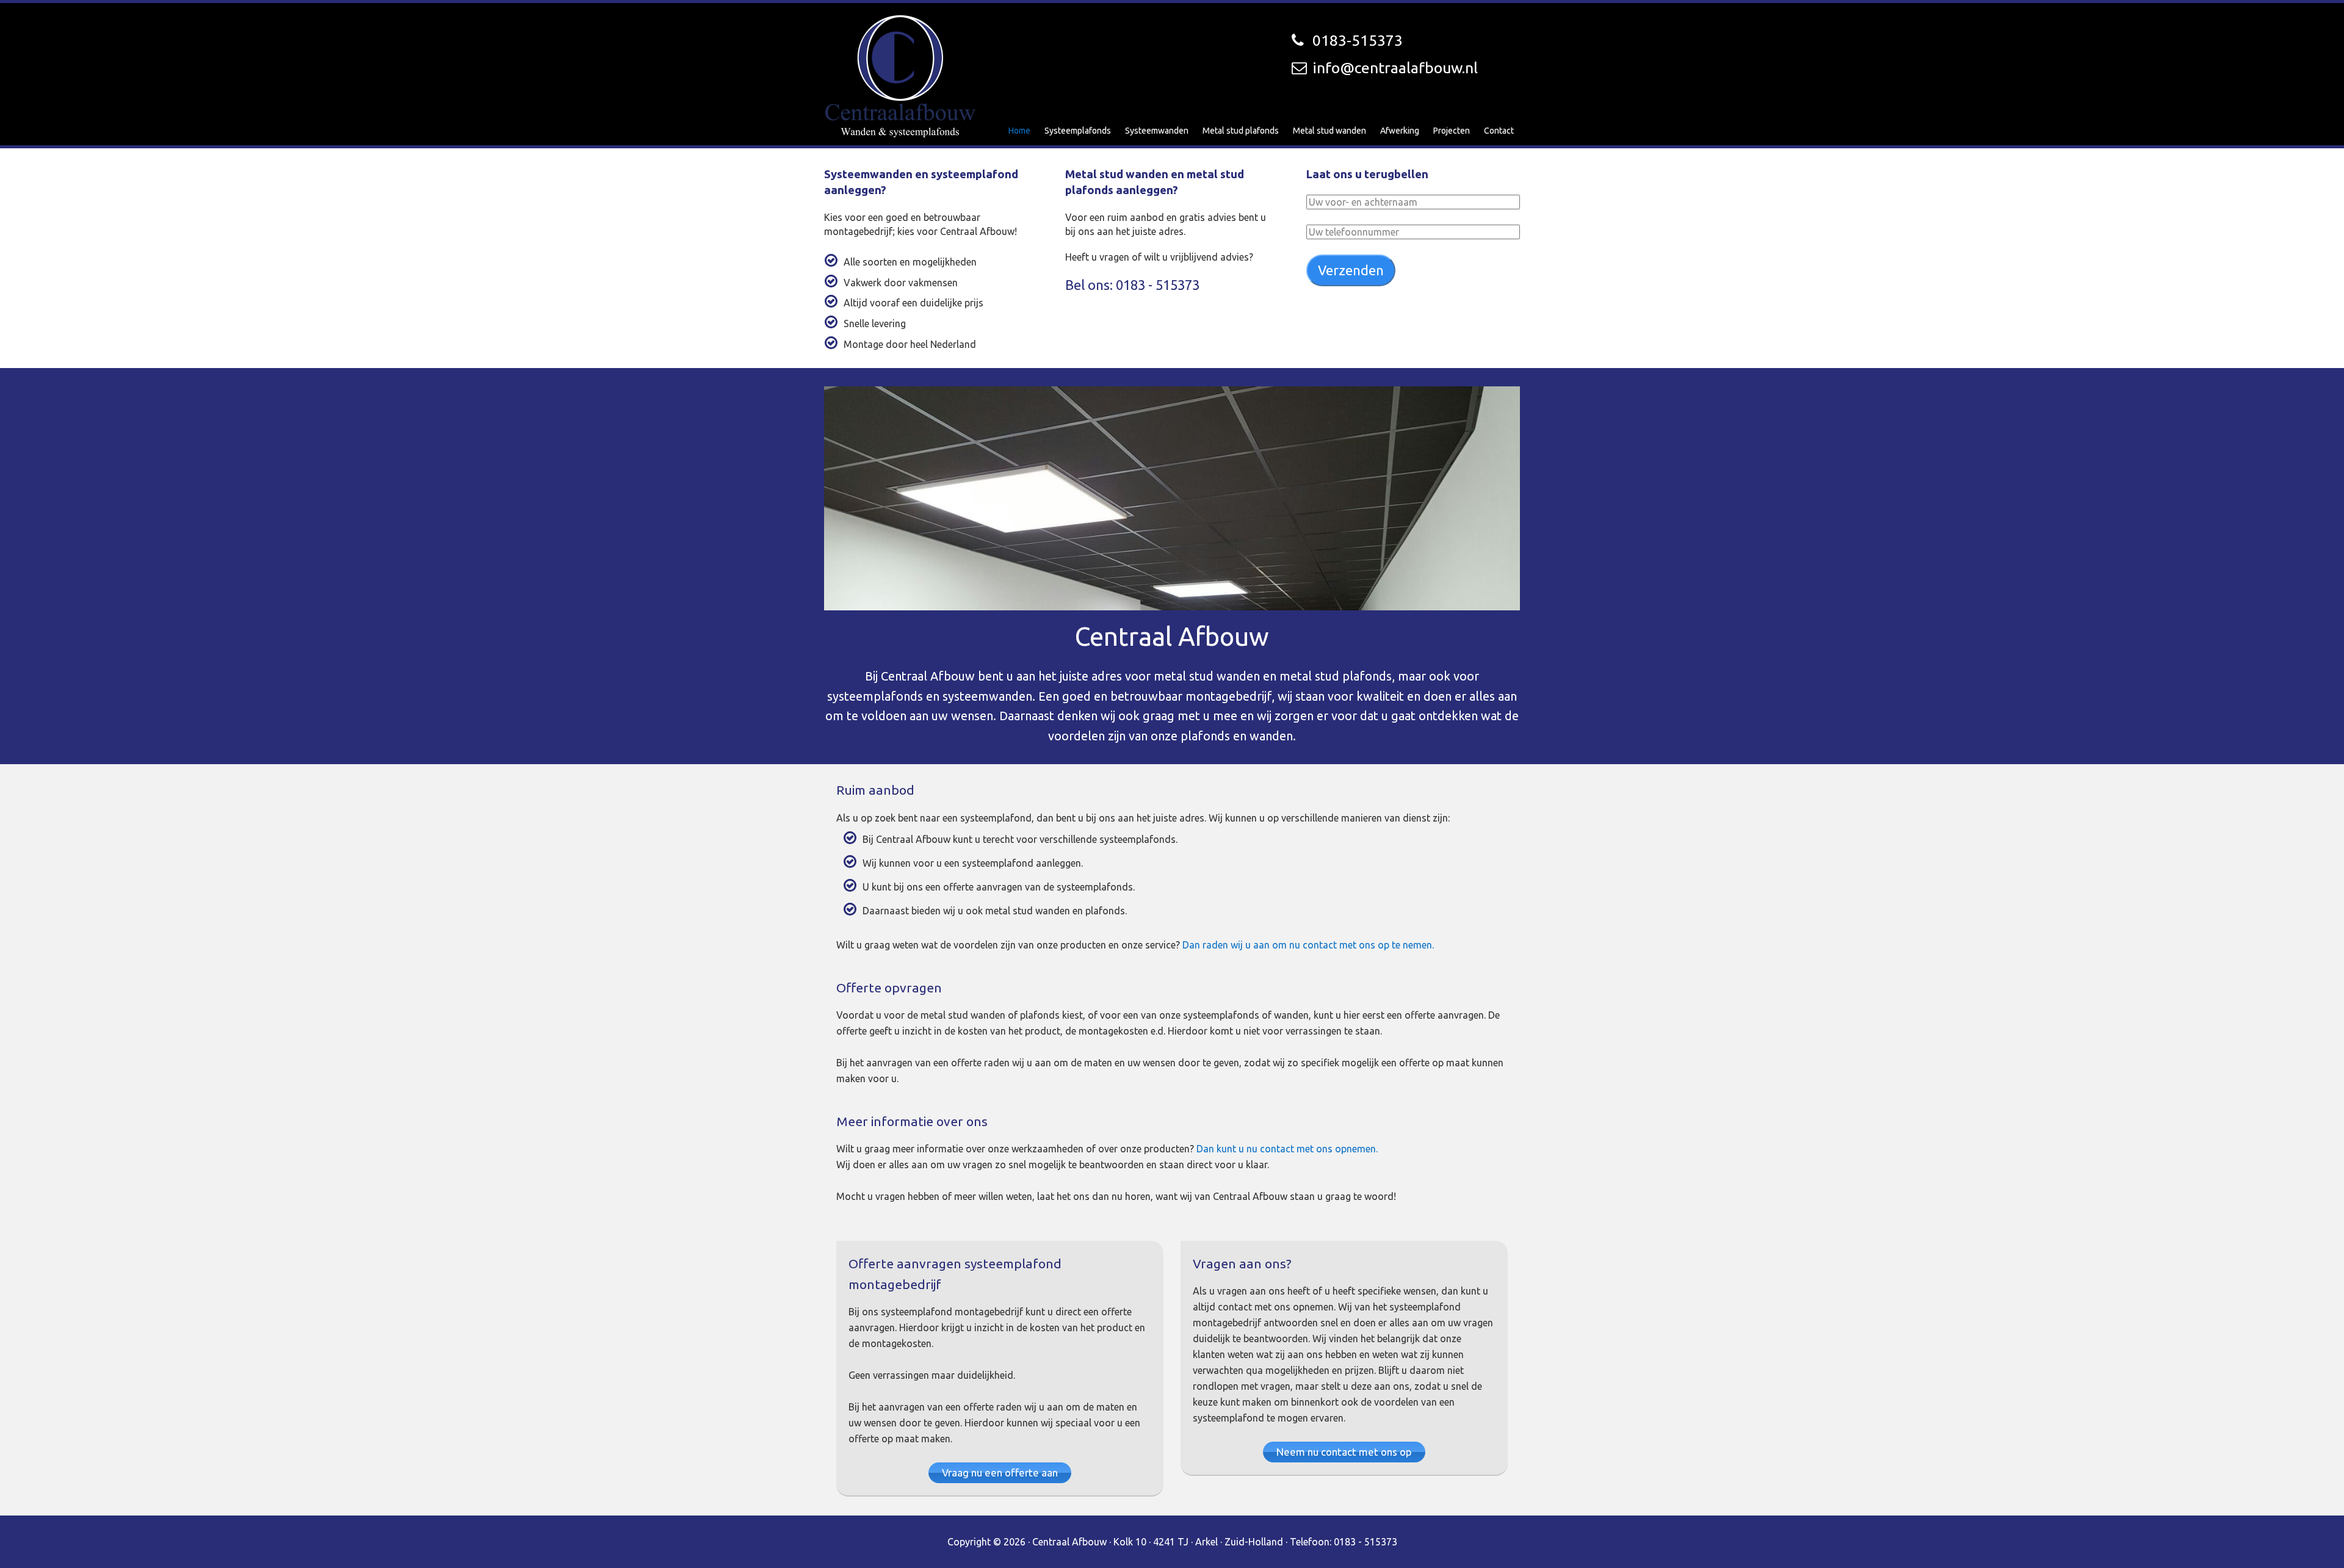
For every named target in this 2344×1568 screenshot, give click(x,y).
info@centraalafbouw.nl (1395, 68)
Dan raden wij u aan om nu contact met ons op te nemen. (1308, 945)
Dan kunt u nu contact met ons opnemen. (1287, 1149)
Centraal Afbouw (900, 76)
